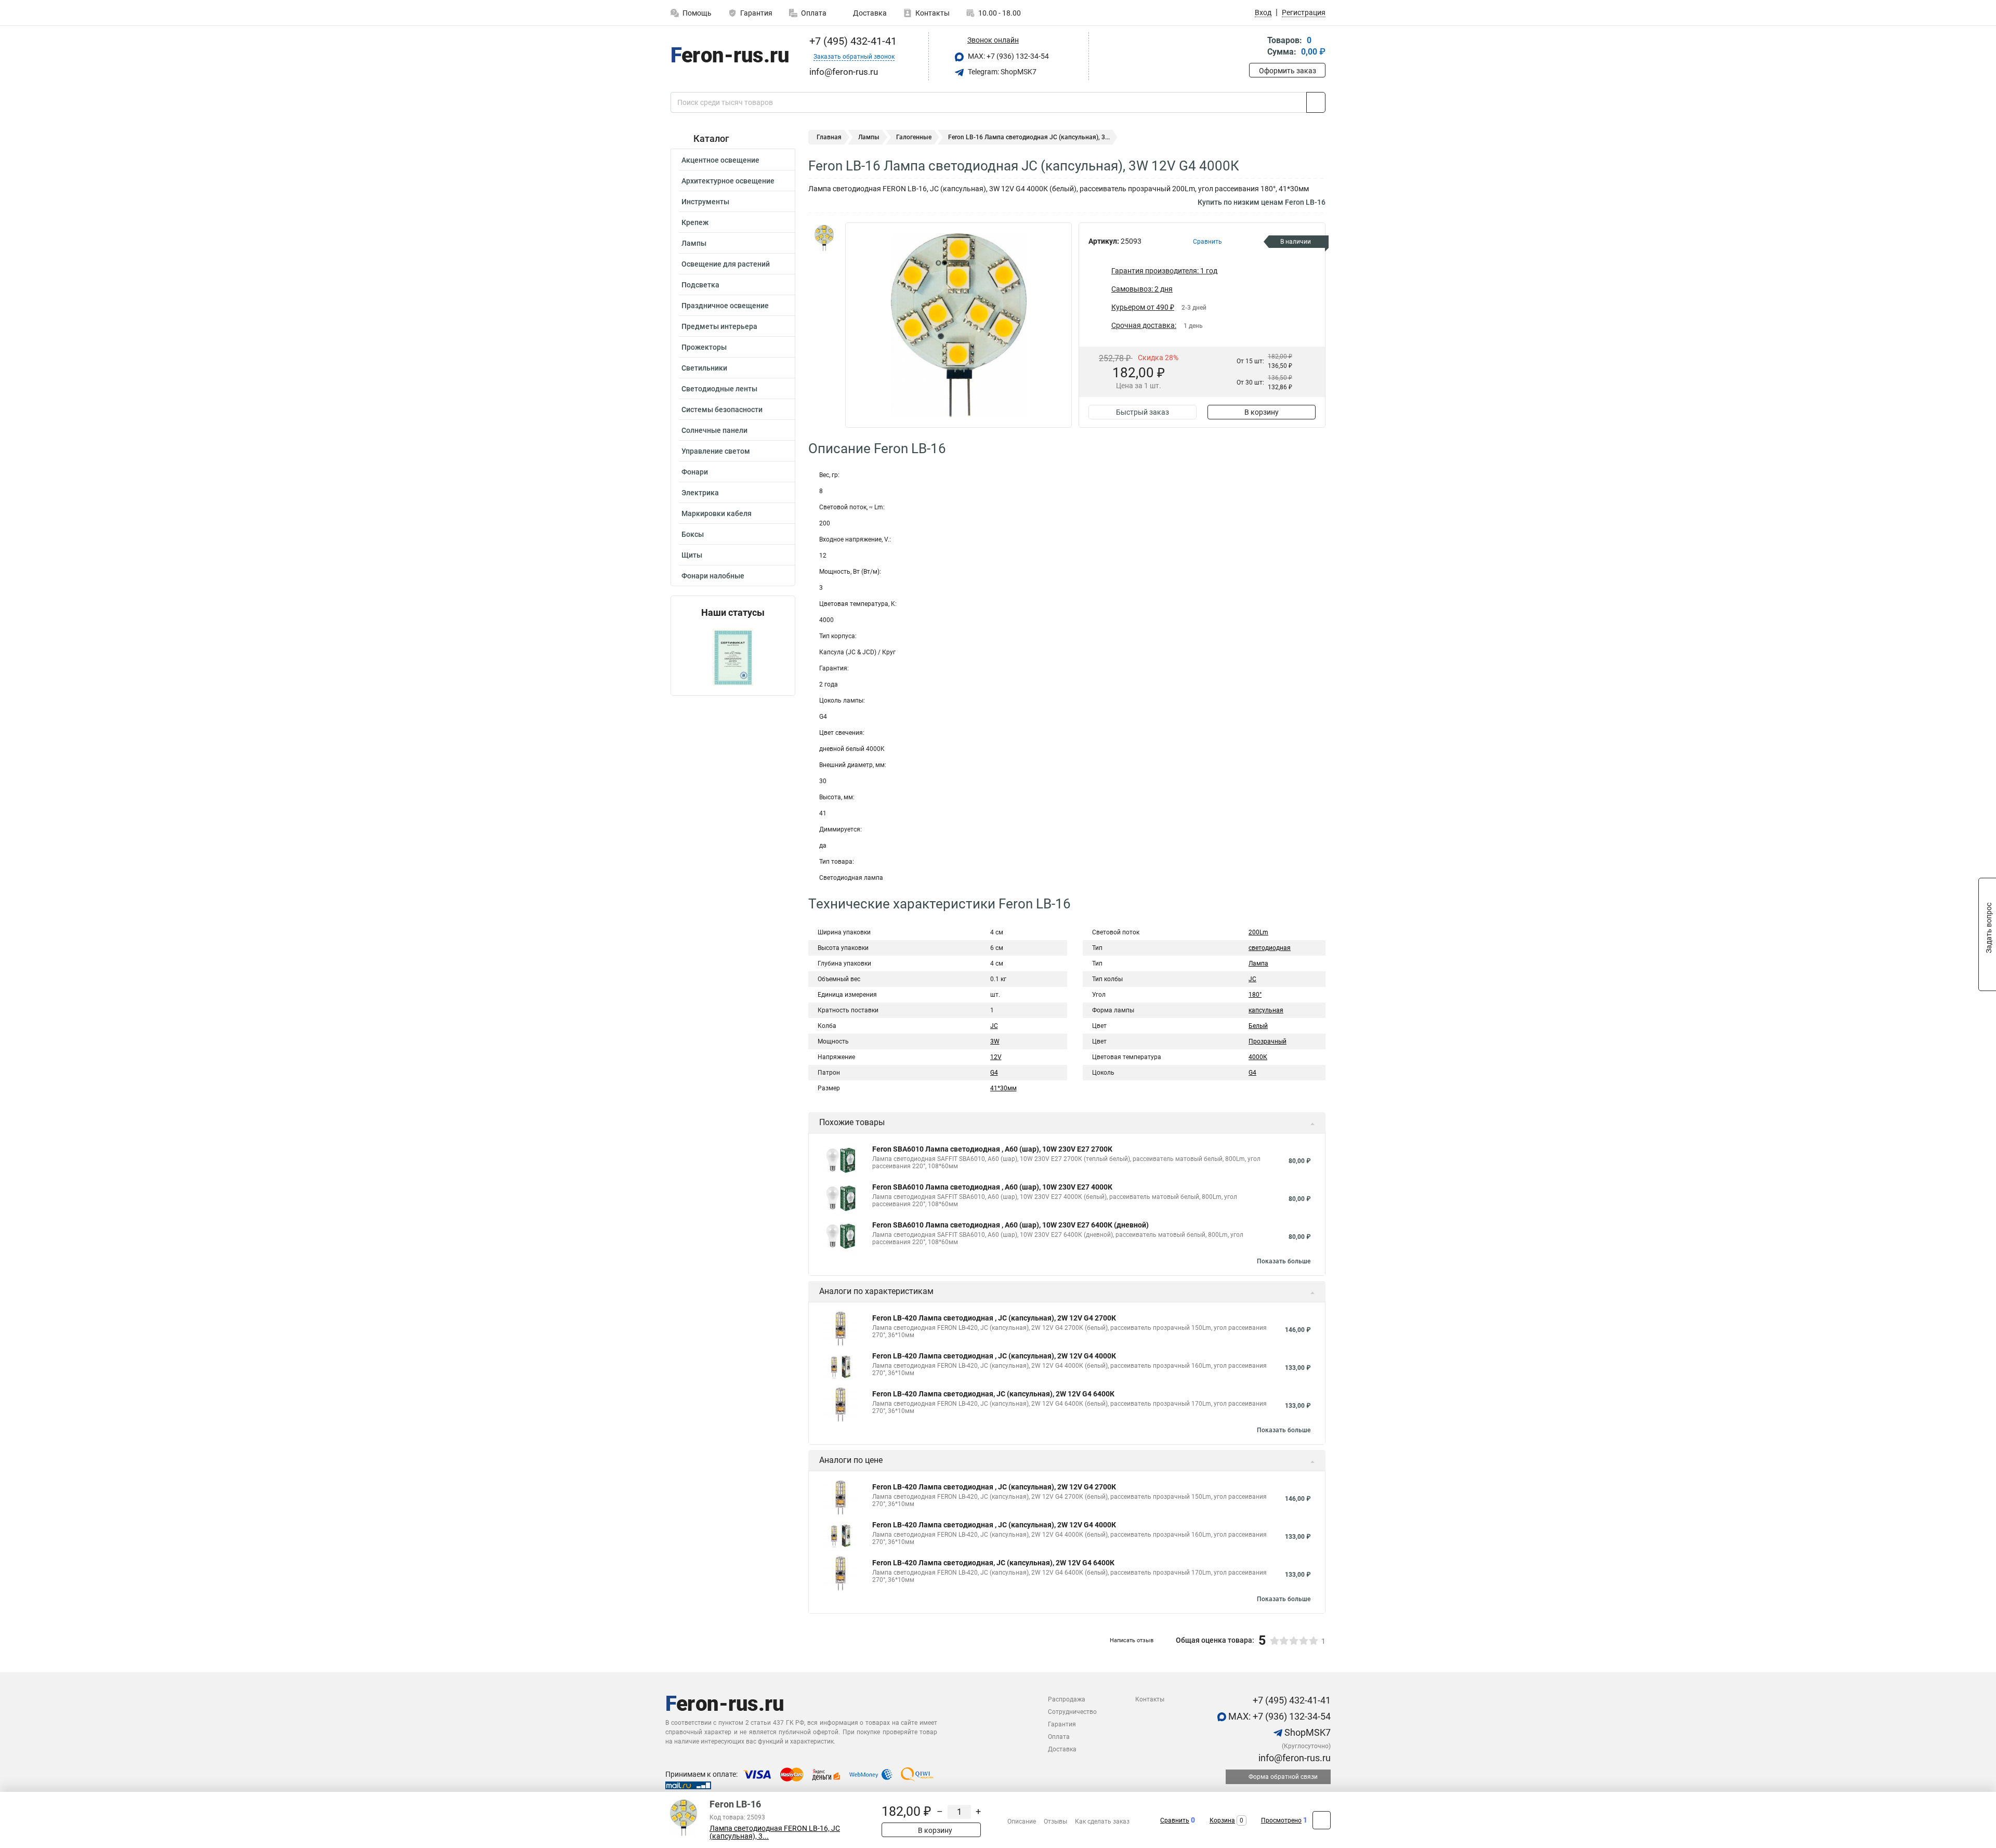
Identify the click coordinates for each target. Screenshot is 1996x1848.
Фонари (695, 472)
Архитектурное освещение (728, 181)
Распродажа (1067, 1699)
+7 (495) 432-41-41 (852, 41)
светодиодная (1270, 948)
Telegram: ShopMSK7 (1001, 72)
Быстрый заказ (1143, 412)
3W (995, 1041)
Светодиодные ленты (719, 389)
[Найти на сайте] (1316, 102)
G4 (994, 1073)
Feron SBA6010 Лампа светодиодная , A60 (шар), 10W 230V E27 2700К (992, 1149)
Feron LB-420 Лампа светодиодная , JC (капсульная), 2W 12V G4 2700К (994, 1318)
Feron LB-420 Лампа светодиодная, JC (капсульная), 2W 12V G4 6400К (993, 1394)
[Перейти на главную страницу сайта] (729, 57)
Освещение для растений (726, 264)
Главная (829, 137)
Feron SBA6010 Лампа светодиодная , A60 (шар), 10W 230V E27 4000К (992, 1187)
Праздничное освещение (725, 306)
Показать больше (1284, 1261)
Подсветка (700, 285)
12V (996, 1057)
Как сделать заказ (1102, 1821)
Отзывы (1055, 1821)
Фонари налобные (713, 576)
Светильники (704, 368)
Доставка (869, 13)
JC (994, 1026)
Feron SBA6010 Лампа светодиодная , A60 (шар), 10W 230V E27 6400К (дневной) (1010, 1225)
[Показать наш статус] (733, 657)
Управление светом (716, 451)
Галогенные (914, 137)
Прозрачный (1268, 1041)
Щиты (692, 555)
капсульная (1266, 1010)
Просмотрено (1281, 1820)
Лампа (1258, 963)
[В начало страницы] (1322, 1820)
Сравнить (1175, 1820)
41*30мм (1003, 1088)
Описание (1022, 1821)
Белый (1258, 1026)
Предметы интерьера (719, 326)
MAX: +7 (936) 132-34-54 (1008, 56)
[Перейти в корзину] (1256, 47)
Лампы (694, 243)
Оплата (814, 13)
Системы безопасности (722, 410)
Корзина (1222, 1820)
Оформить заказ (1288, 71)
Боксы (693, 534)
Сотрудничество (1072, 1712)
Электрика (700, 493)
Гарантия (756, 13)
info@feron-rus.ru (1294, 1758)
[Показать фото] (824, 238)
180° (1255, 995)
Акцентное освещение (720, 160)
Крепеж (695, 222)
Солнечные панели (714, 430)
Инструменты (705, 202)
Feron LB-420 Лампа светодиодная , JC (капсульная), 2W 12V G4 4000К (994, 1356)
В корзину (1262, 412)
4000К (1258, 1057)
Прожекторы (704, 347)
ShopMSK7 (1306, 1732)
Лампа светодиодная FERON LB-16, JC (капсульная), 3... (775, 1832)
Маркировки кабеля (717, 513)
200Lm (1258, 932)
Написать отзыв (1132, 1640)
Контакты (933, 13)
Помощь (697, 13)
